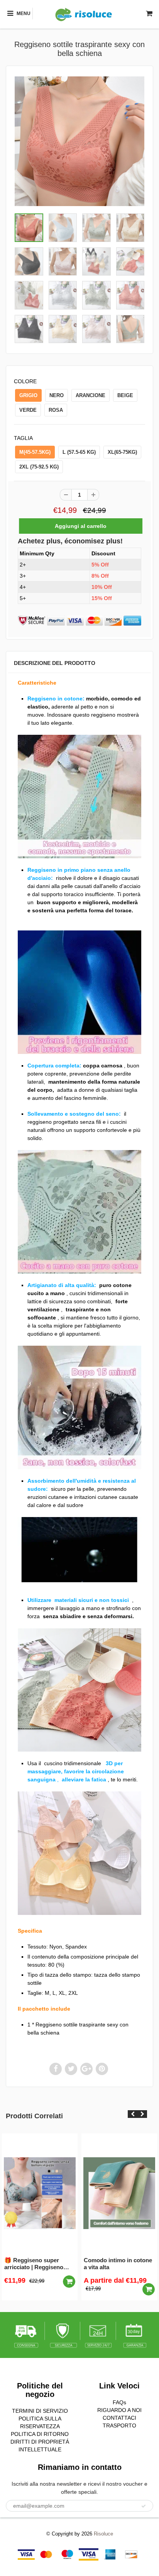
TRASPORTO (119, 2425)
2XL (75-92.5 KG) (39, 467)
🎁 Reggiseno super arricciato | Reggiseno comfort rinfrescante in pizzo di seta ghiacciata (36, 2264)
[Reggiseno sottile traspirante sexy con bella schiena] (79, 141)
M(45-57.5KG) (35, 452)
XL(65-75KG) (122, 452)
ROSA (56, 410)
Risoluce (103, 2534)
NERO (57, 395)
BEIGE (125, 395)
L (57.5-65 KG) (79, 452)
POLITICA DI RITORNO (40, 2434)
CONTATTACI (119, 2418)
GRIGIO (28, 395)
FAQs (119, 2402)
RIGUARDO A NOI (119, 2410)
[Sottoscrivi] (144, 2506)
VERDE (28, 410)
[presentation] (133, 2114)
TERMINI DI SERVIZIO (40, 2411)
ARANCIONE (90, 395)
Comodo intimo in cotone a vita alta (118, 2264)
